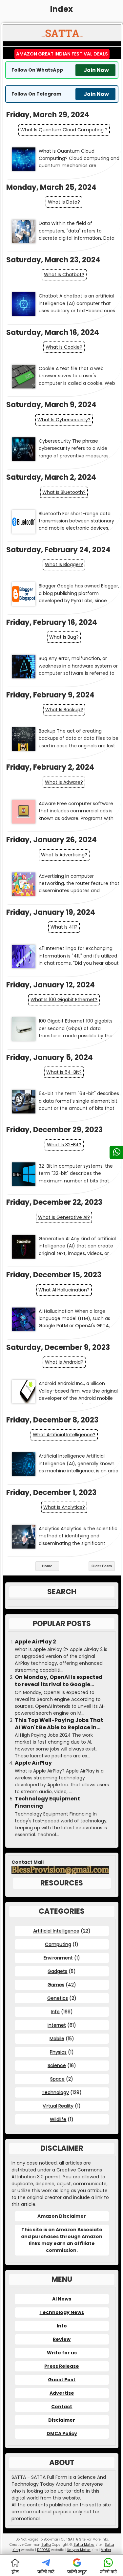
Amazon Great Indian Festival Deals (62, 54)
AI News (62, 2299)
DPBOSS (44, 2550)
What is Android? (64, 1362)
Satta (46, 2545)
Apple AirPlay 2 (35, 1642)
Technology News (62, 2312)
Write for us (62, 2353)
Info (55, 2012)
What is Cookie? (64, 347)
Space (57, 2079)
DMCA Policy (62, 2433)
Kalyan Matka (79, 2550)
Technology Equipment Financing (47, 1802)
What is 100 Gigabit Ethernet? (64, 1000)
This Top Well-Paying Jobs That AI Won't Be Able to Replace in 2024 (59, 1724)
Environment (58, 1958)
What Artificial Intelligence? (64, 1435)
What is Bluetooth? (64, 492)
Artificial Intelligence (56, 1931)
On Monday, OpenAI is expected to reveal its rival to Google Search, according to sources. (59, 1681)
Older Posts (102, 1566)
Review (62, 2339)
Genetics (58, 1998)
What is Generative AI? (64, 1217)
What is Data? (64, 202)
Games (56, 1985)
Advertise (62, 2393)
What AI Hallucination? (64, 1290)
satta (95, 2505)
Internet (57, 2025)
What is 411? (64, 927)
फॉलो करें (46, 2572)
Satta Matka (84, 2545)
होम (15, 2572)
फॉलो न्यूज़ (77, 2572)
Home (47, 1566)
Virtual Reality (58, 2106)
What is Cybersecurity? (64, 420)
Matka (106, 2550)
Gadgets (57, 1971)
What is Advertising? (64, 855)
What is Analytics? (64, 1507)
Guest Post (62, 2380)
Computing (58, 1944)
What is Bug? (64, 637)
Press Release (62, 2366)
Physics (58, 2052)
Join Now (96, 70)
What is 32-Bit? (64, 1145)
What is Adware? (64, 782)
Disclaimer (62, 2420)
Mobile (57, 2038)
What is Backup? (64, 710)
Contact (62, 2407)
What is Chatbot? (64, 275)
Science (57, 2065)
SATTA (73, 2539)
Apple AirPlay (33, 1763)
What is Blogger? (64, 564)
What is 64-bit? (64, 1072)
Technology (55, 2092)
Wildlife (58, 2119)
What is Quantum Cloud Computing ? (64, 130)
